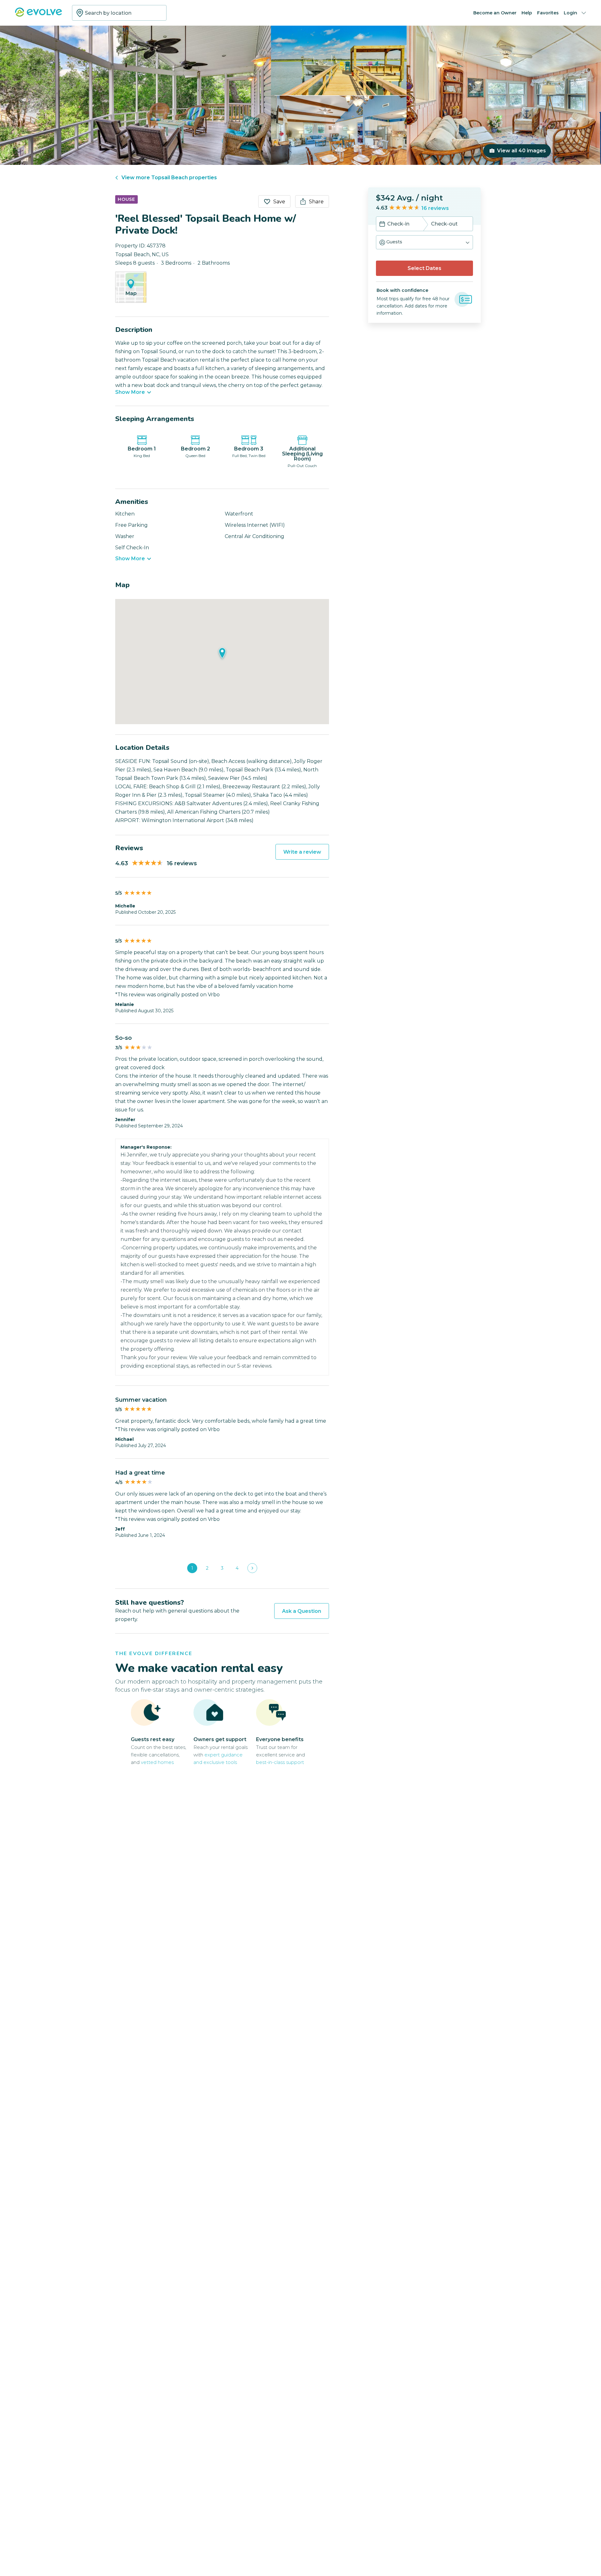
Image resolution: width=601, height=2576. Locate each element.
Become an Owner (495, 13)
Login (570, 13)
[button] (424, 242)
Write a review (302, 852)
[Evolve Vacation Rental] (39, 15)
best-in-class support (280, 1762)
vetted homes (157, 1762)
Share (316, 202)
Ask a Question (302, 1611)
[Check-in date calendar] (382, 225)
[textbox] (119, 13)
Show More (130, 392)
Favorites (548, 13)
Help (527, 13)
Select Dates (424, 268)
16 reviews (435, 208)
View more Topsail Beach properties (169, 178)
